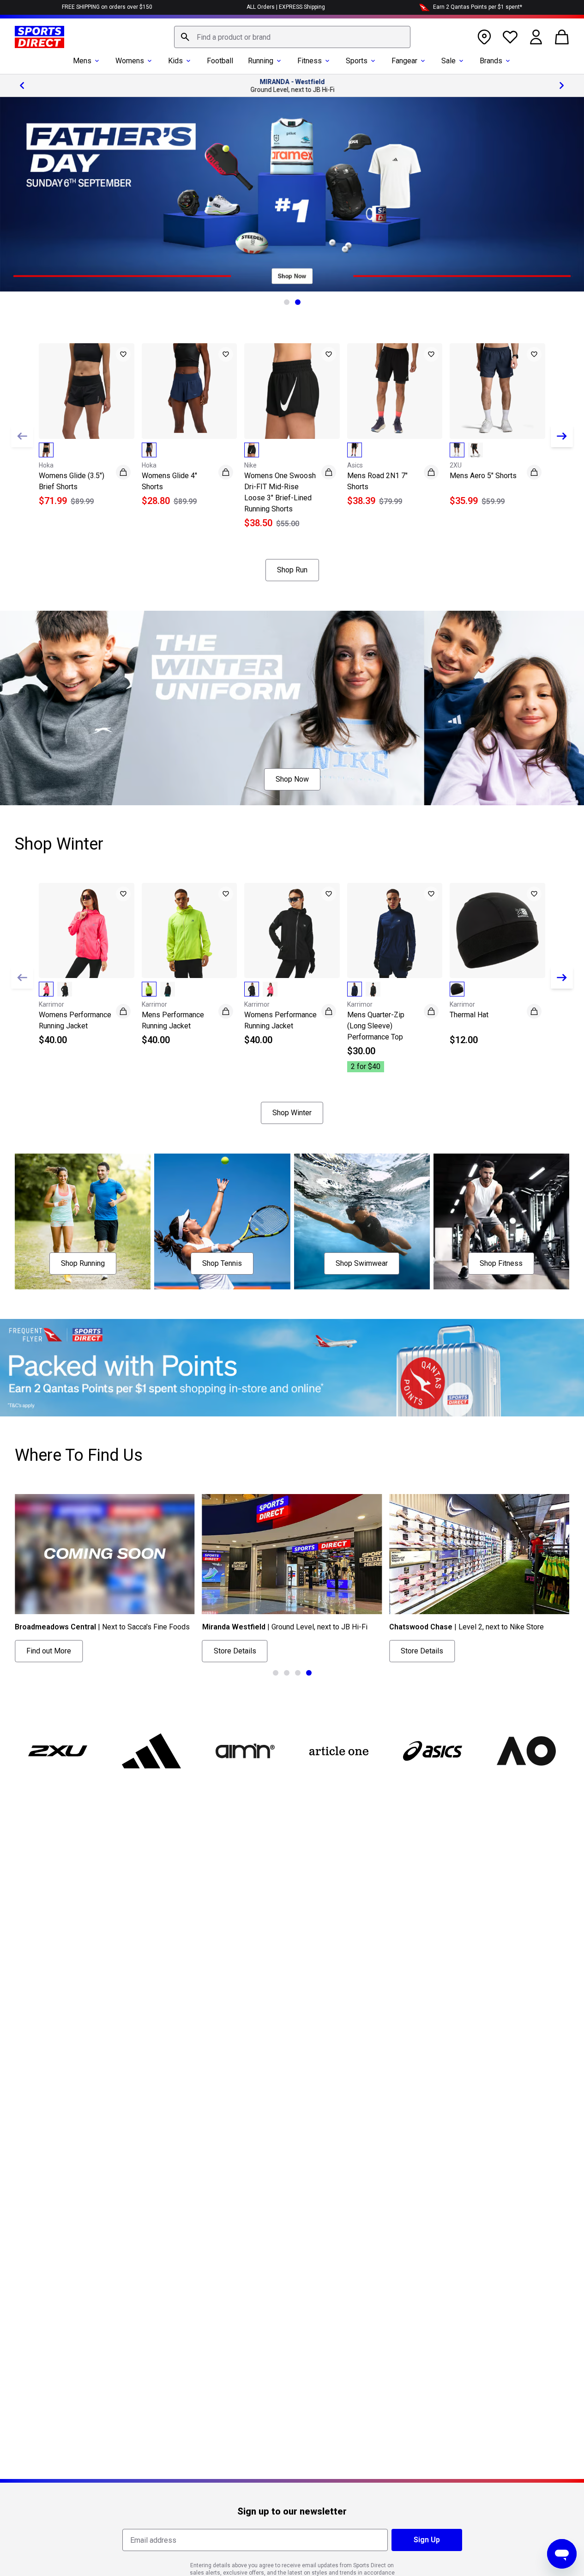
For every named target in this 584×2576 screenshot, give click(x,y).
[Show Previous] (22, 436)
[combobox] (292, 37)
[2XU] (58, 1751)
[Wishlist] (510, 37)
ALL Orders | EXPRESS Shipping (286, 7)
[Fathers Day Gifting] (292, 194)
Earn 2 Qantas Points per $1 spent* (478, 7)
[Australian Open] (526, 1751)
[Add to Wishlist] (123, 354)
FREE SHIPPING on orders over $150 (107, 7)
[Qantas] (292, 1368)
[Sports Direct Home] (39, 37)
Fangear (404, 61)
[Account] (536, 37)
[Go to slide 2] (298, 302)
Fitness (310, 61)
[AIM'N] (245, 1751)
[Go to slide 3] (298, 1673)
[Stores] (484, 37)
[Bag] (562, 37)
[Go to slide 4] (309, 1673)
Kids (175, 61)
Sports (357, 61)
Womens (130, 61)
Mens (82, 61)
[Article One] (339, 1751)
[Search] (185, 37)
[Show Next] (562, 436)
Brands (491, 61)
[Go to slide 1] (287, 302)
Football (220, 61)
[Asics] (432, 1751)
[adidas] (152, 1751)
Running (261, 61)
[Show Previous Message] (22, 85)
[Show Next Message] (562, 85)
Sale (449, 61)
